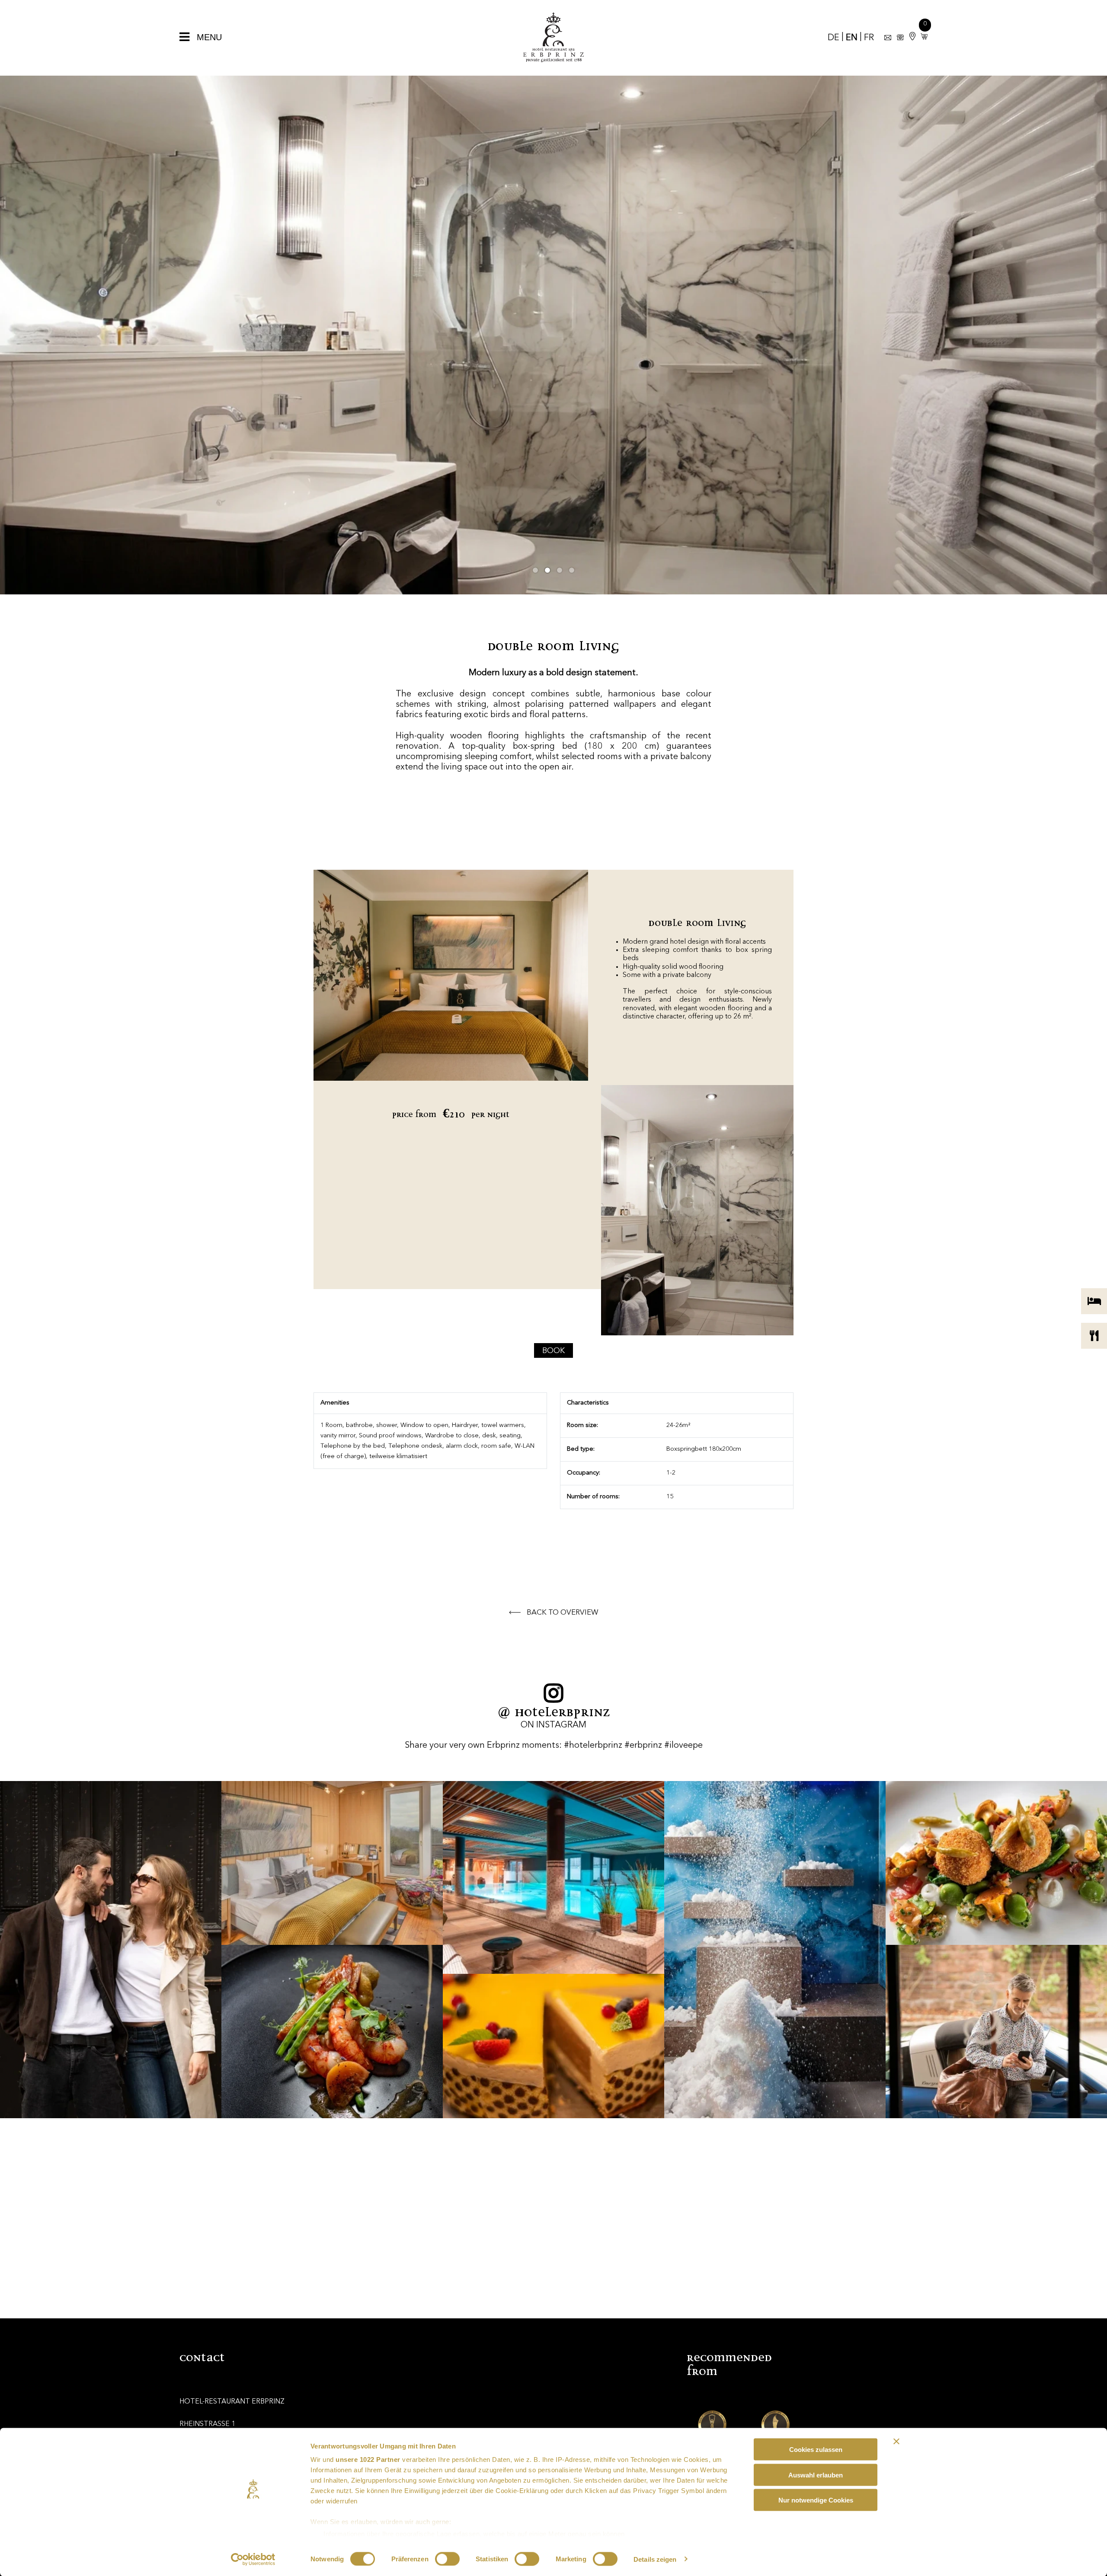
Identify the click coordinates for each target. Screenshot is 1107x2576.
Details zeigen (655, 2559)
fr (869, 38)
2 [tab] (547, 570)
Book (553, 1351)
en (852, 38)
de (833, 38)
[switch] (447, 2559)
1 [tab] (535, 570)
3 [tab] (560, 570)
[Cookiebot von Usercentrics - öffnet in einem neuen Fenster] (253, 2559)
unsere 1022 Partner (368, 2459)
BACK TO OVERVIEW (562, 1613)
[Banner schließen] (896, 2442)
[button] (922, 37)
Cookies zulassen (816, 2450)
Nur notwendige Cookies (816, 2500)
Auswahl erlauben (816, 2475)
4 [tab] (572, 570)
